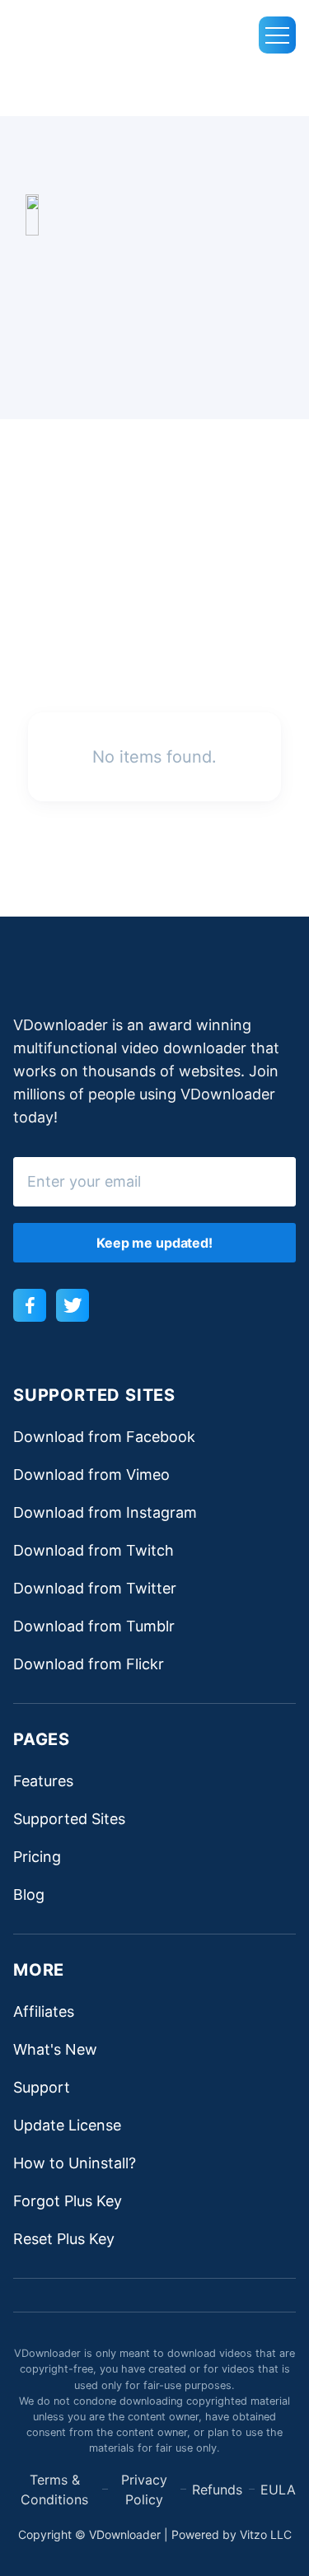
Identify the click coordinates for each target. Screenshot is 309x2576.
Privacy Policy (144, 2490)
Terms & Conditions (54, 2490)
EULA (278, 2490)
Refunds (217, 2490)
